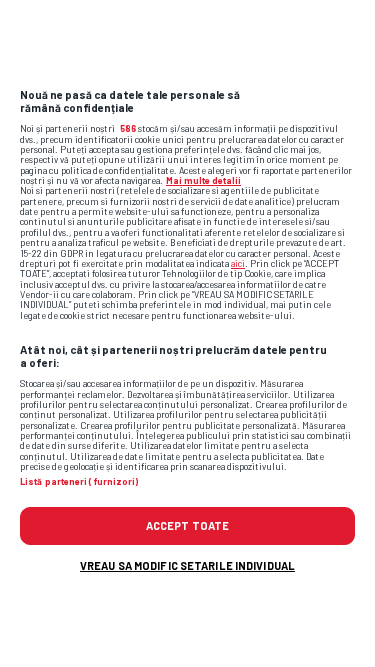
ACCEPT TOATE (187, 525)
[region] (187, 333)
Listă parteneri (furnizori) (79, 482)
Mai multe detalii (203, 180)
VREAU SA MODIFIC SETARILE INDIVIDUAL (187, 565)
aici (238, 263)
